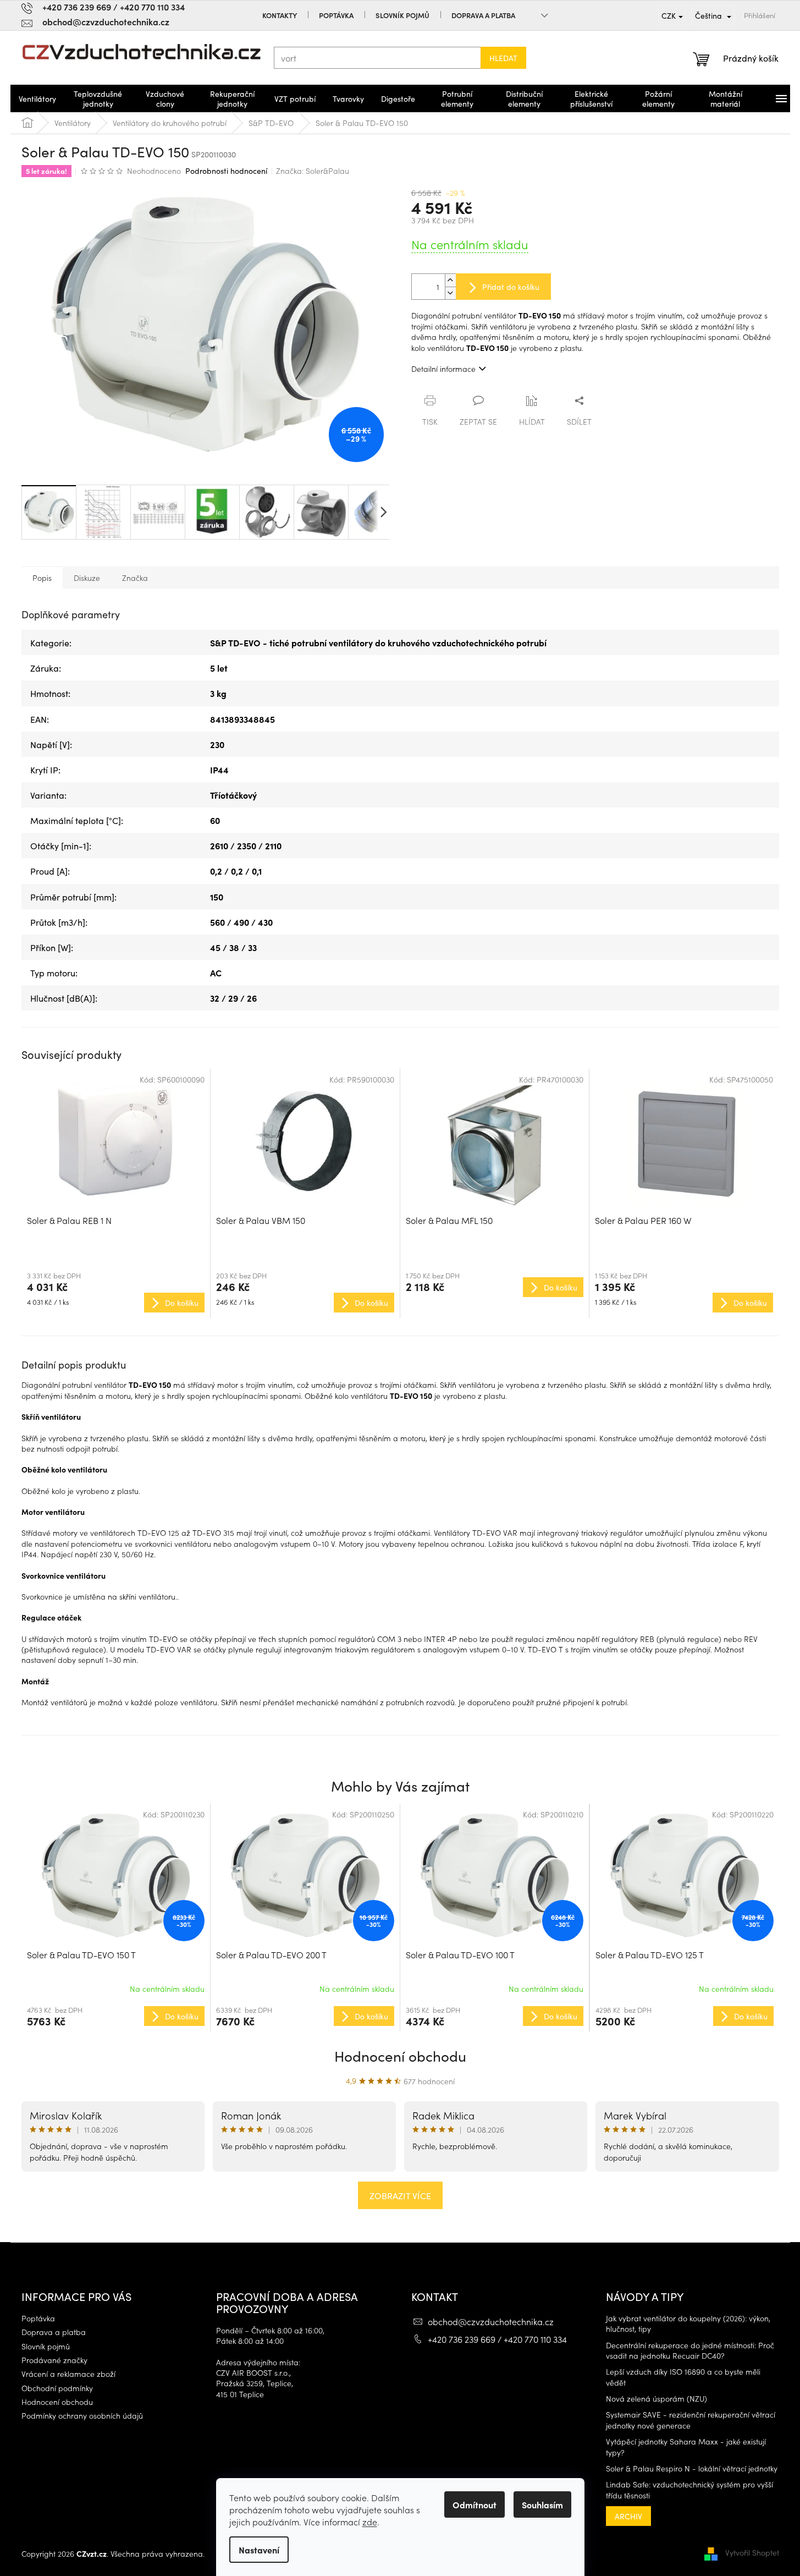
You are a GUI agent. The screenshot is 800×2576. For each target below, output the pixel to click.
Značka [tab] (135, 578)
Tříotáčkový (233, 795)
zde (370, 2522)
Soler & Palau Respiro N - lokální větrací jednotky (692, 2468)
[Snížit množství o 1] (450, 293)
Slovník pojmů (402, 15)
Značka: (313, 171)
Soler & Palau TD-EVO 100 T (460, 1954)
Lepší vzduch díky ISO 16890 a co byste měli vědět (683, 2377)
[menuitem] (37, 98)
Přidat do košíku (511, 287)
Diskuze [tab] (87, 578)
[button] (116, 2015)
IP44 (219, 770)
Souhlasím (542, 2504)
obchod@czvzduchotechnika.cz (491, 2321)
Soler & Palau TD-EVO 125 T (650, 1954)
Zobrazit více (400, 2195)
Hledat (503, 58)
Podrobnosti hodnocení (226, 171)
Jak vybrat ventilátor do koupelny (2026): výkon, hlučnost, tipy (688, 2324)
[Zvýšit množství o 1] (450, 280)
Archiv (628, 2516)
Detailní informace (443, 369)
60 (215, 820)
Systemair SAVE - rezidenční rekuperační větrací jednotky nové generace (691, 2420)
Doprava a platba (483, 15)
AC (216, 973)
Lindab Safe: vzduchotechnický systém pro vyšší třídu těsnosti (689, 2490)
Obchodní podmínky (57, 2388)
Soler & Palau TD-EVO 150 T (81, 1954)
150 (217, 897)
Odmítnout (475, 2504)
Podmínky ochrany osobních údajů (82, 2416)
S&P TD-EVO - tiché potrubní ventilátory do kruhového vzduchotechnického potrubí (378, 642)
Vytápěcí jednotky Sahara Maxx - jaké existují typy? (686, 2447)
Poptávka (336, 15)
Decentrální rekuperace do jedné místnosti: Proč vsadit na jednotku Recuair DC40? (690, 2350)
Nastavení (259, 2550)
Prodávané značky (54, 2360)
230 (217, 744)
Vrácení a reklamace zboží (68, 2374)
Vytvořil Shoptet (752, 2552)
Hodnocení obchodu (400, 2055)
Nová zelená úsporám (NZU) (656, 2399)
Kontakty (280, 15)
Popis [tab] (42, 578)
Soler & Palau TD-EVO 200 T (271, 1954)
